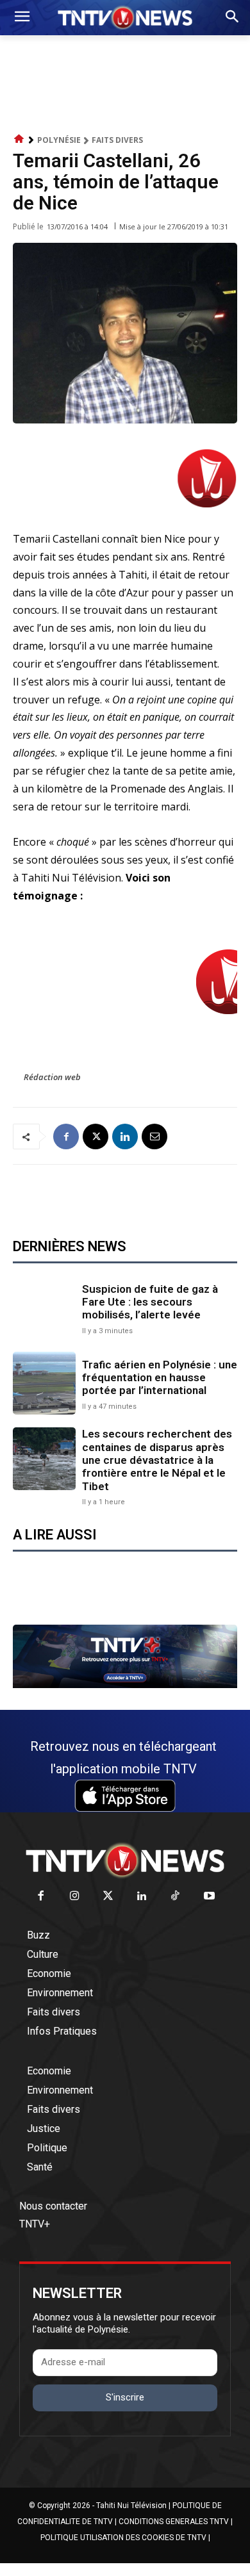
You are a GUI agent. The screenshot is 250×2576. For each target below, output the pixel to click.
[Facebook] (66, 1136)
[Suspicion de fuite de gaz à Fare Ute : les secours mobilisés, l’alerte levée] (44, 1308)
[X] (96, 1136)
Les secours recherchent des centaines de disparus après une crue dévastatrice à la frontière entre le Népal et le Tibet (157, 1460)
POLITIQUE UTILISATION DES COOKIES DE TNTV (123, 2538)
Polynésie (59, 140)
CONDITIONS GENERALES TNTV (174, 2522)
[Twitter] (109, 1897)
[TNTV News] (125, 1860)
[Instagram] (75, 1897)
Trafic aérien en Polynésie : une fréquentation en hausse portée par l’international (160, 1378)
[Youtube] (209, 1897)
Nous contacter (53, 2206)
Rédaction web (52, 1077)
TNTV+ (35, 2224)
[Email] (154, 1136)
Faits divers (117, 140)
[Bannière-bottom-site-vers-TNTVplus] (125, 1685)
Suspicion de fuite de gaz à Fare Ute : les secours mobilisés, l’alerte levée (150, 1302)
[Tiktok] (176, 1897)
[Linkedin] (125, 1136)
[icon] (19, 139)
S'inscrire (125, 2397)
